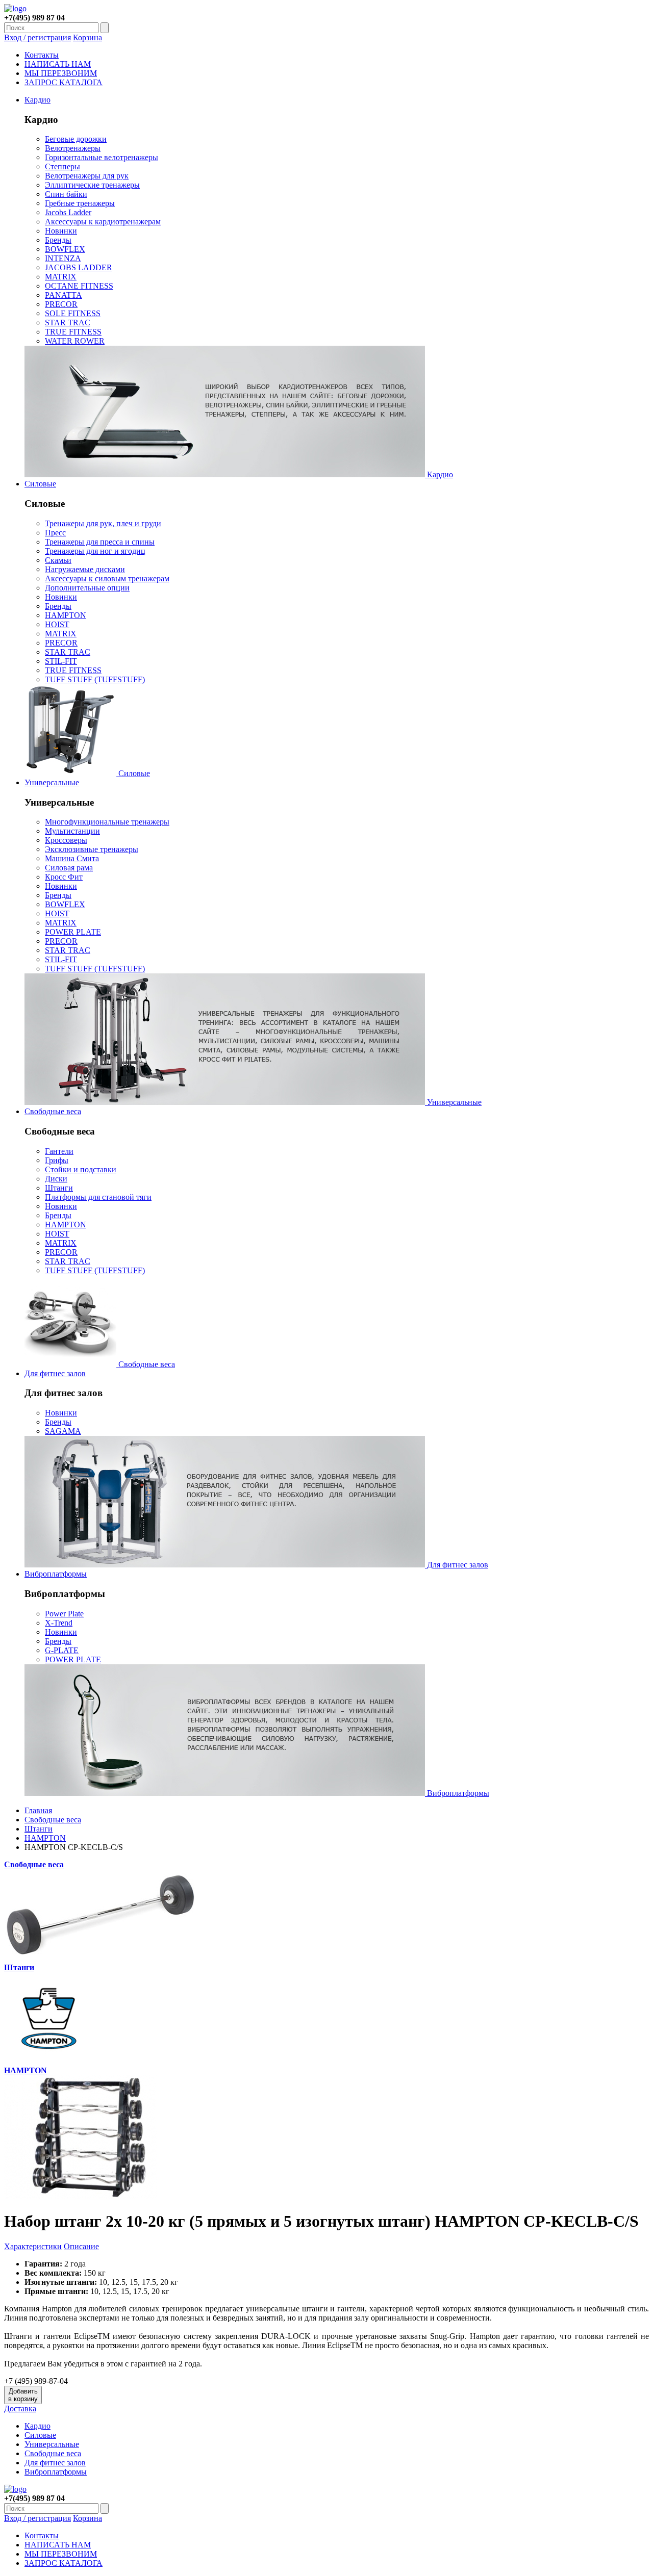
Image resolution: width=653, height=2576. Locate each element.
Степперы (62, 166)
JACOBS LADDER (79, 267)
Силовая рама (69, 868)
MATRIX (61, 277)
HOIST (57, 624)
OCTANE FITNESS (79, 286)
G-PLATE (62, 1650)
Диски (56, 1179)
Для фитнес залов (55, 1373)
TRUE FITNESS (73, 332)
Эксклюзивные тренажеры (92, 849)
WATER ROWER (75, 341)
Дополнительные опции (87, 588)
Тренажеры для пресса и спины (100, 542)
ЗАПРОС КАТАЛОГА (64, 82)
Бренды (58, 240)
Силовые (40, 484)
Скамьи (58, 560)
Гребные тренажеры (80, 203)
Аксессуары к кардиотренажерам (103, 222)
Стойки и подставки (81, 1169)
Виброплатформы (56, 1574)
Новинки (61, 231)
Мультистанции (72, 831)
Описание (81, 2246)
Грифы (57, 1160)
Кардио (37, 100)
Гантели (59, 1151)
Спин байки (66, 194)
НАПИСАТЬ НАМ (58, 64)
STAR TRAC (68, 323)
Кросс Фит (64, 877)
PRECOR (61, 304)
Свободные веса (53, 1111)
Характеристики (33, 2246)
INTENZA (63, 258)
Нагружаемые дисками (85, 569)
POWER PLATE (73, 932)
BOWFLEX (65, 249)
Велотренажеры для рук (87, 176)
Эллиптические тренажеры (92, 185)
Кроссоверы (66, 840)
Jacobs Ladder (68, 212)
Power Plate (64, 1614)
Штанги (59, 1188)
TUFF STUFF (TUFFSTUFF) (95, 679)
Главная (38, 1810)
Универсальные (52, 782)
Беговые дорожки (76, 139)
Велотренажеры (73, 148)
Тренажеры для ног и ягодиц (95, 551)
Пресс (55, 533)
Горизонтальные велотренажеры (102, 157)
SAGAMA (63, 1431)
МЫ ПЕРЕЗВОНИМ (61, 73)
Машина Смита (72, 858)
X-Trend (59, 1623)
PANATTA (64, 295)
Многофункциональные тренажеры (107, 822)
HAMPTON (66, 615)
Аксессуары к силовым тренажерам (107, 578)
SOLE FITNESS (73, 313)
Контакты (42, 55)
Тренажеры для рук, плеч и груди (103, 523)
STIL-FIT (61, 661)
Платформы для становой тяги (98, 1197)
